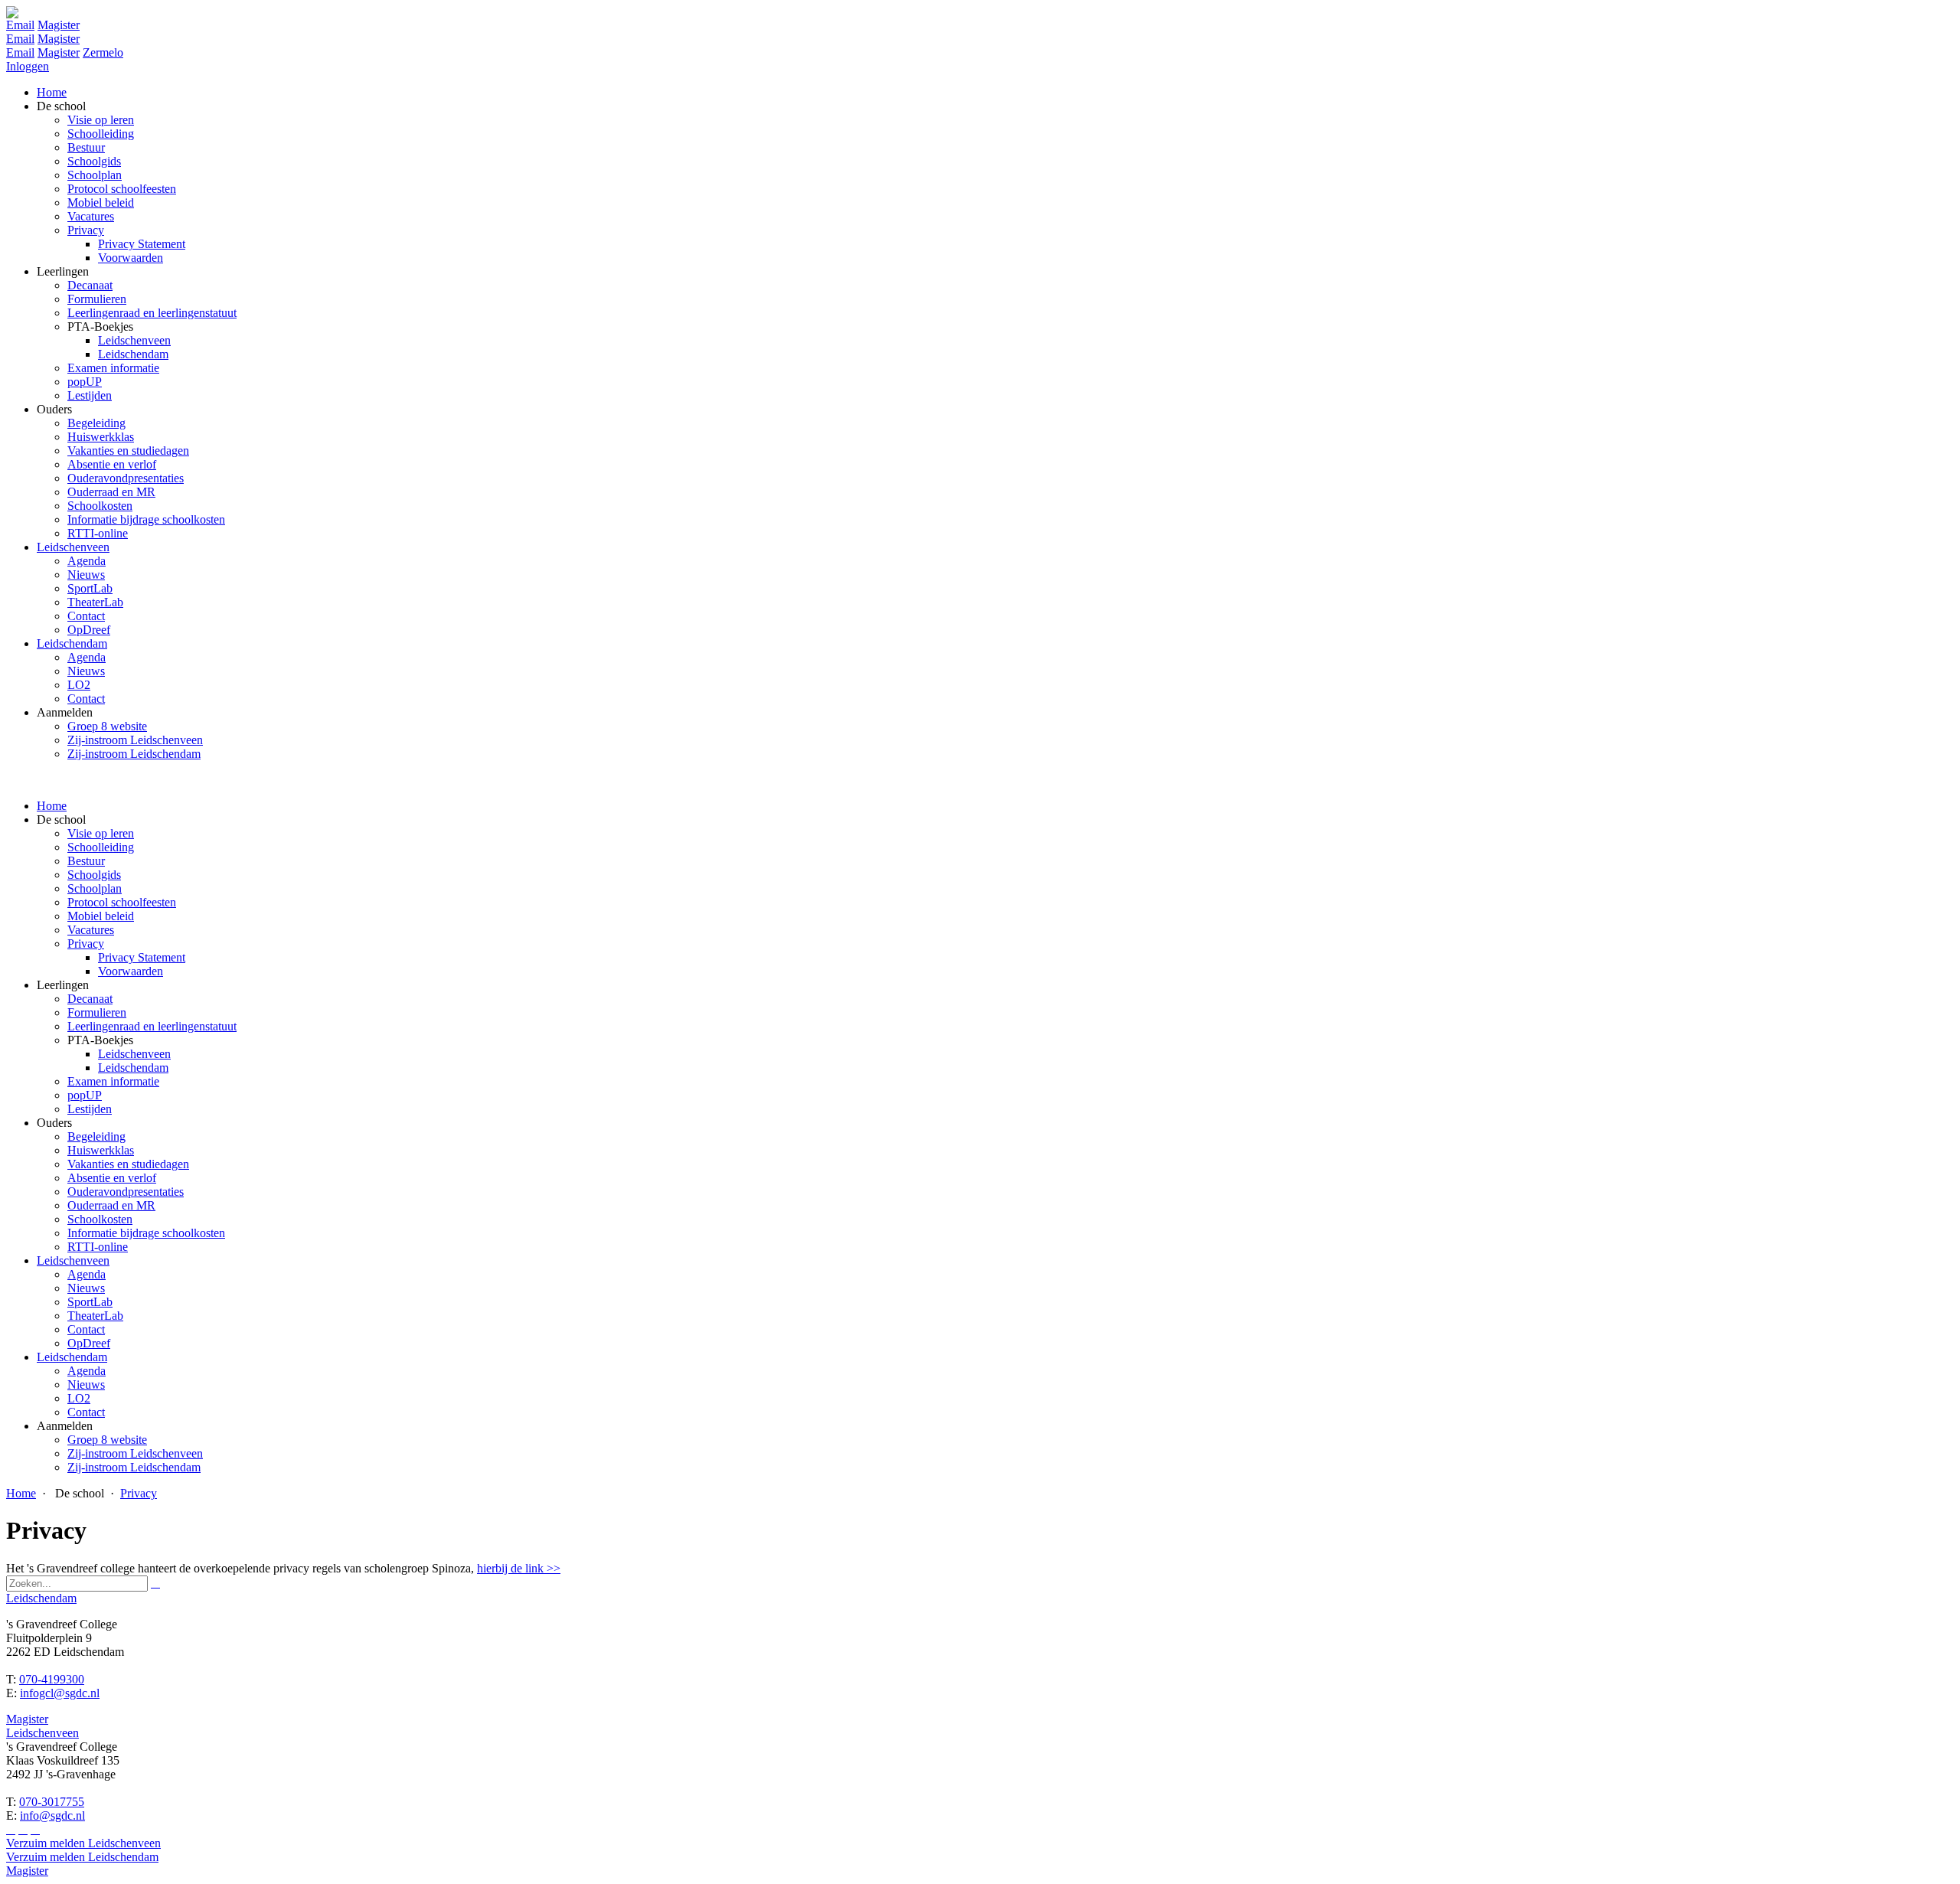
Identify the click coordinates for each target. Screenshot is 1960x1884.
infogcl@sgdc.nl (60, 1693)
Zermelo (103, 52)
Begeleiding (96, 1136)
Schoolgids (94, 875)
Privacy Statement (142, 957)
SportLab (90, 1302)
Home (52, 806)
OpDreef (89, 1343)
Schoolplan (95, 888)
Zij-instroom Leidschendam (134, 1467)
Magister (59, 25)
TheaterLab (95, 1316)
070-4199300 (52, 1679)
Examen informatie (113, 1081)
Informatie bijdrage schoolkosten (146, 1233)
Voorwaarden (131, 971)
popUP (85, 1095)
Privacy (86, 944)
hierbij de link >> (519, 1568)
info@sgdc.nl (52, 1815)
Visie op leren (101, 833)
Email (20, 25)
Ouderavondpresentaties (126, 1192)
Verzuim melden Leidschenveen (83, 1843)
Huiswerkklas (101, 1150)
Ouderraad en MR (111, 1205)
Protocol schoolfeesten (122, 902)
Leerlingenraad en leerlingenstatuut (152, 1026)
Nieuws (86, 1288)
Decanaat (90, 999)
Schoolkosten (100, 1219)
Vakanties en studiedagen (128, 1164)
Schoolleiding (101, 847)
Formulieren (97, 1012)
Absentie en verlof (112, 1178)
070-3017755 (52, 1802)
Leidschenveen (134, 1054)
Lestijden (90, 1109)
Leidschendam (133, 1068)
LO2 (79, 1398)
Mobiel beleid (101, 916)
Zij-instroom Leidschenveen (135, 1453)
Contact (86, 1329)
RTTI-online (98, 1247)
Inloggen (28, 66)
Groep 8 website (107, 1440)
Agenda (87, 1274)
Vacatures (91, 930)
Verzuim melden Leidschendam (82, 1857)
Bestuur (86, 861)
